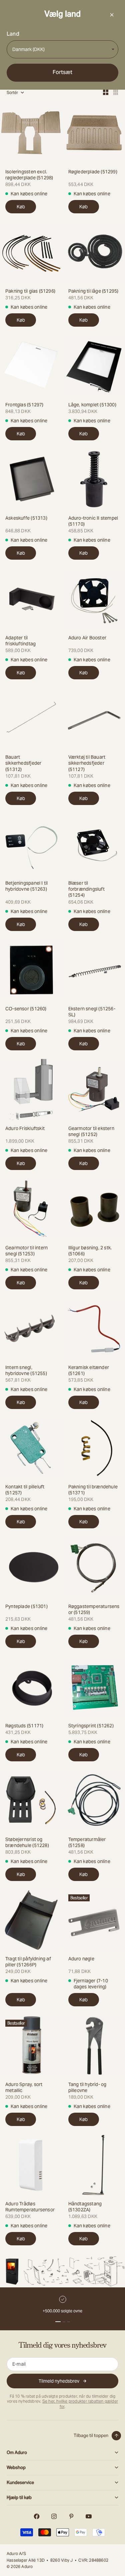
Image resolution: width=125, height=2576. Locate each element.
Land (13, 34)
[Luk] (112, 15)
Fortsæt (62, 72)
